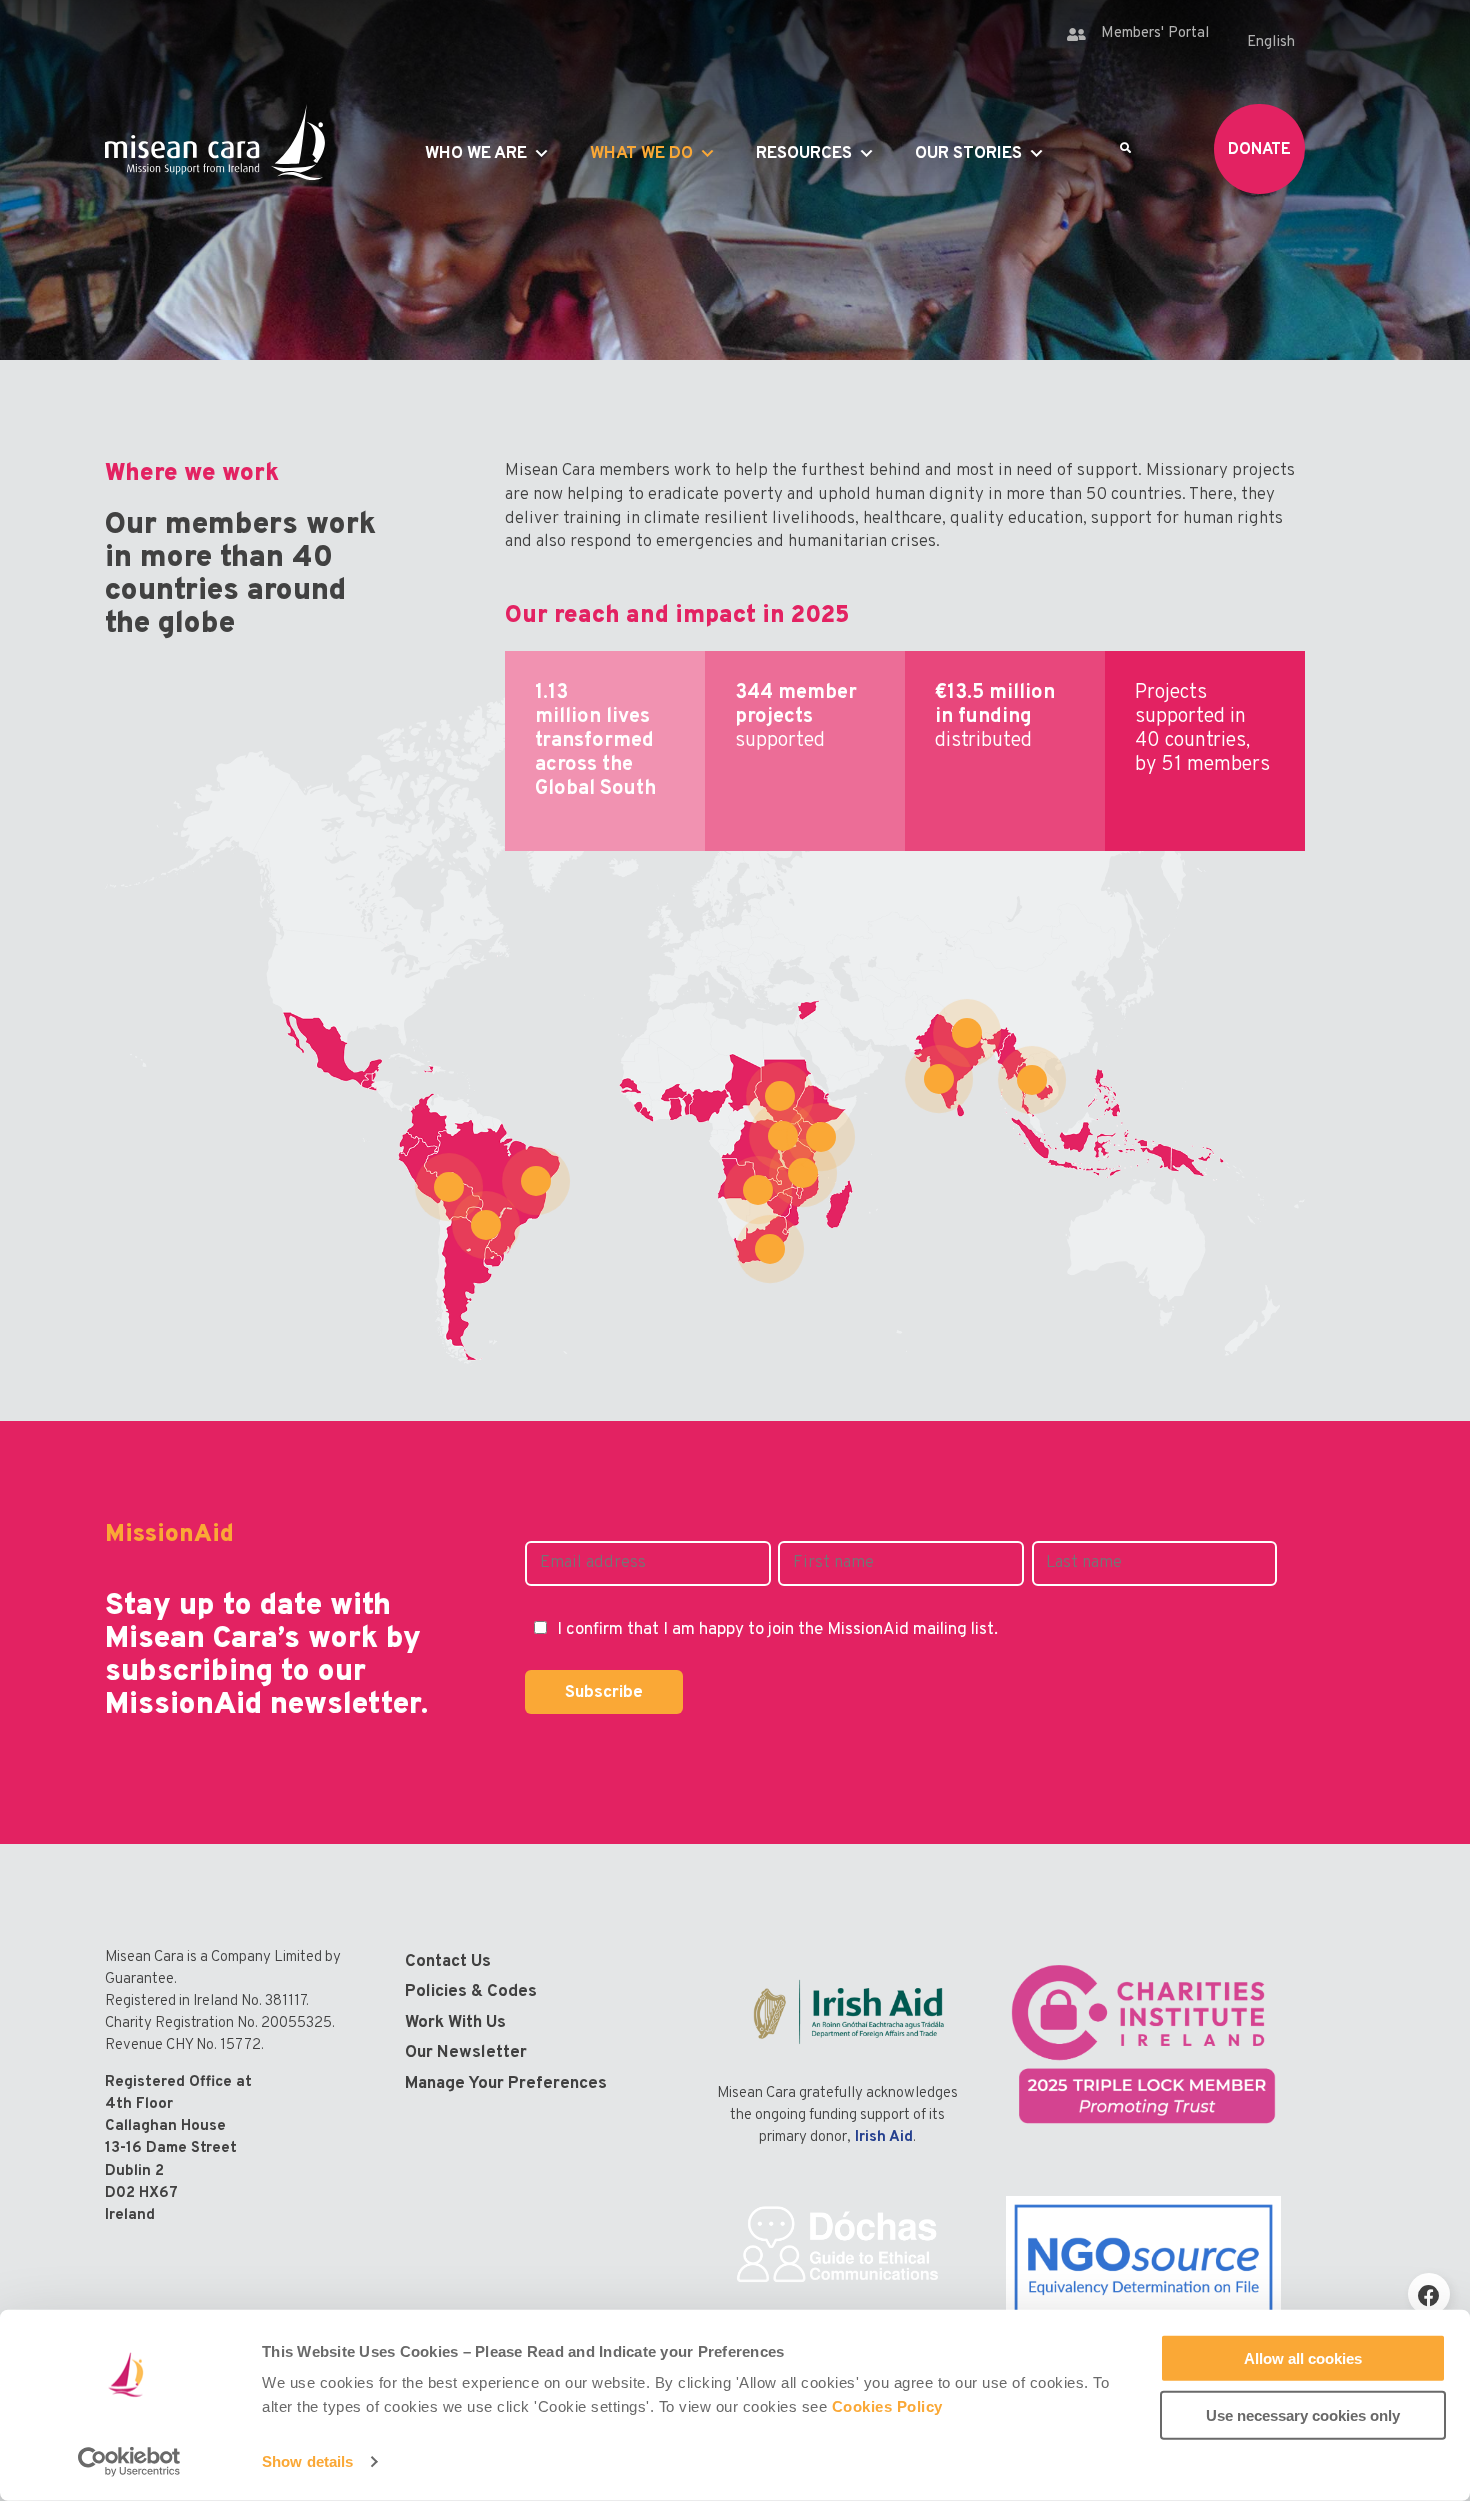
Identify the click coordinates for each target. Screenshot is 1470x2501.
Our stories (968, 154)
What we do (641, 154)
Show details (307, 2461)
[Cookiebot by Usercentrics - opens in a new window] (129, 2462)
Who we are (476, 154)
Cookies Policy (887, 2406)
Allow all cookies (1303, 2358)
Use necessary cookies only (1303, 2414)
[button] (1429, 2294)
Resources (804, 154)
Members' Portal (1155, 33)
